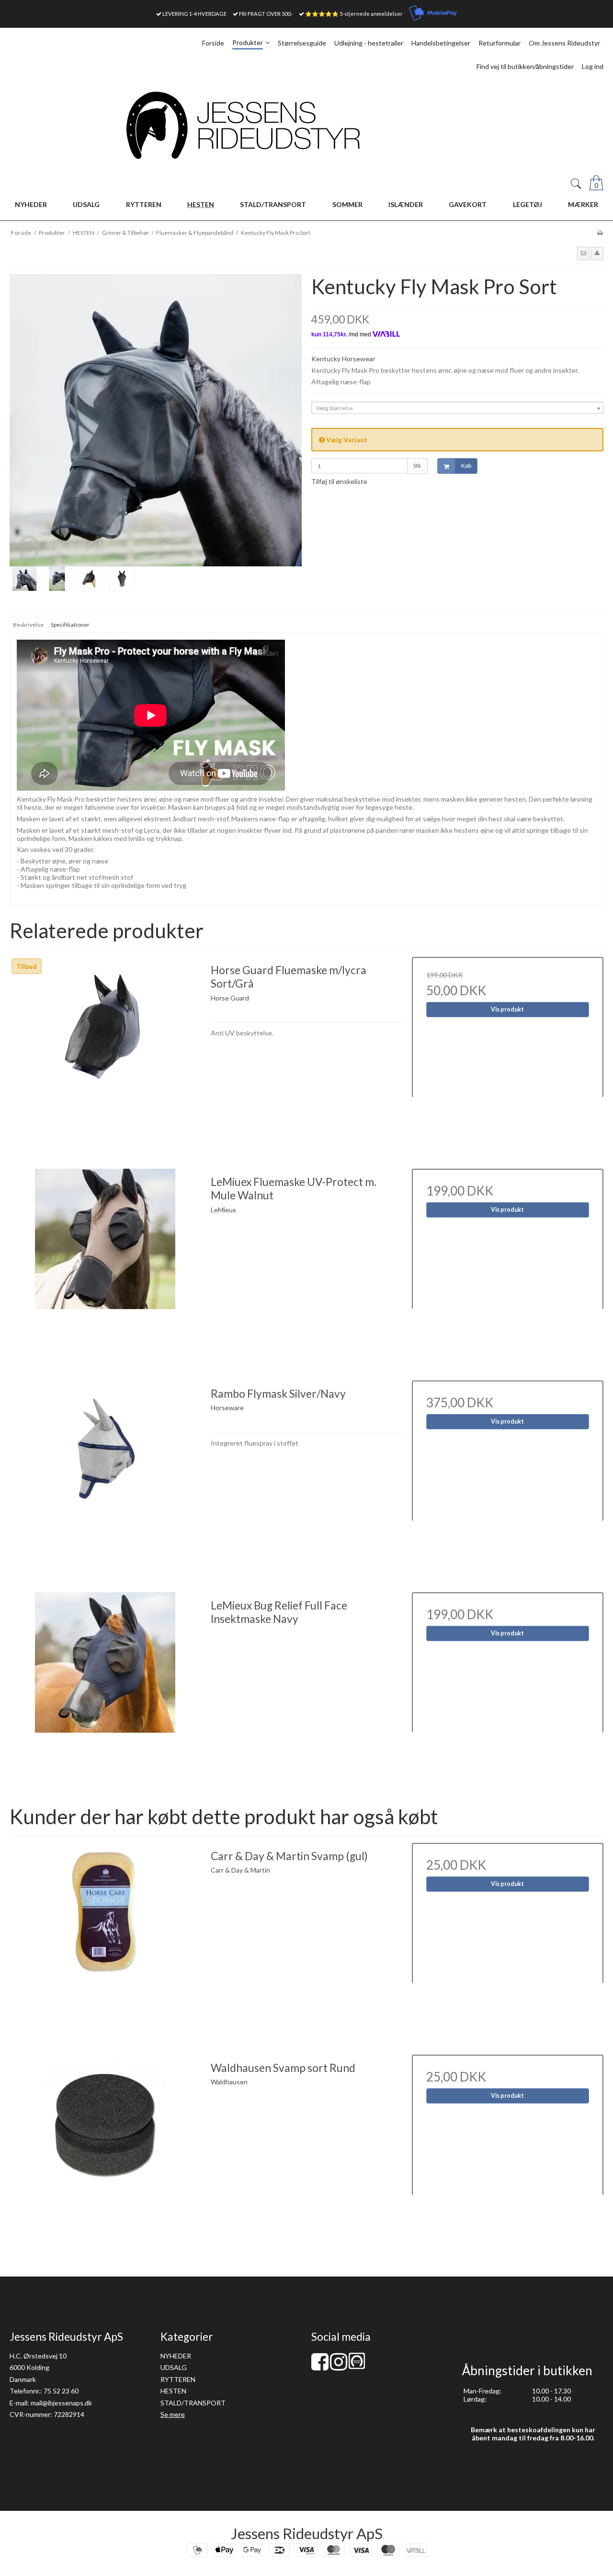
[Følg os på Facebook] (320, 2366)
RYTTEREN (178, 2379)
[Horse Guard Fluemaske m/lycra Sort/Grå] (105, 1053)
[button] (583, 253)
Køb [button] (466, 466)
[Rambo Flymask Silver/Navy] (105, 1476)
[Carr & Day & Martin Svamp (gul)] (105, 1939)
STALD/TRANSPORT (193, 2403)
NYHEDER (176, 2356)
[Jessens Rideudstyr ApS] (306, 125)
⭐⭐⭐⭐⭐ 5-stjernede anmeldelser (354, 14)
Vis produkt (507, 1009)
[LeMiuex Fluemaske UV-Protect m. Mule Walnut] (105, 1265)
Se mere (173, 2414)
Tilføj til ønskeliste (339, 481)
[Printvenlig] (600, 233)
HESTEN (173, 2391)
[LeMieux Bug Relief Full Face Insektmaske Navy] (105, 1688)
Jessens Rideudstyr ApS (307, 2533)
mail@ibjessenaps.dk (61, 2403)
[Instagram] (339, 2366)
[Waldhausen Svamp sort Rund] (105, 2150)
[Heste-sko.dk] (357, 2366)
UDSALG (174, 2367)
